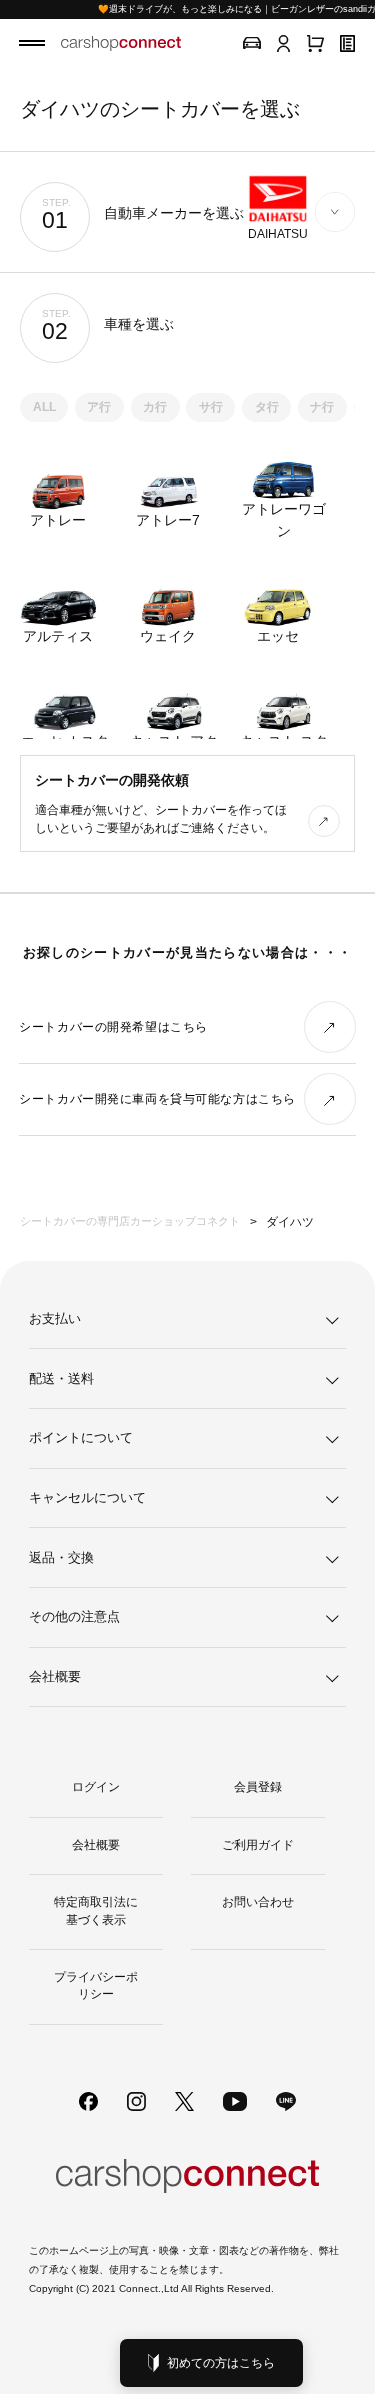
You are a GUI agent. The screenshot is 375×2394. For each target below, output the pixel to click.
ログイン (96, 1787)
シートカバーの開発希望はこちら (113, 1027)
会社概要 (96, 1845)
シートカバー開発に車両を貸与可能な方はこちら (157, 1099)
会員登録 (258, 1787)
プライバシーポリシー (96, 1985)
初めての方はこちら (221, 2363)
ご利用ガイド (258, 1845)
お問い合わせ (258, 1902)
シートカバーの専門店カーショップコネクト (130, 1221)
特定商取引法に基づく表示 (96, 1910)
